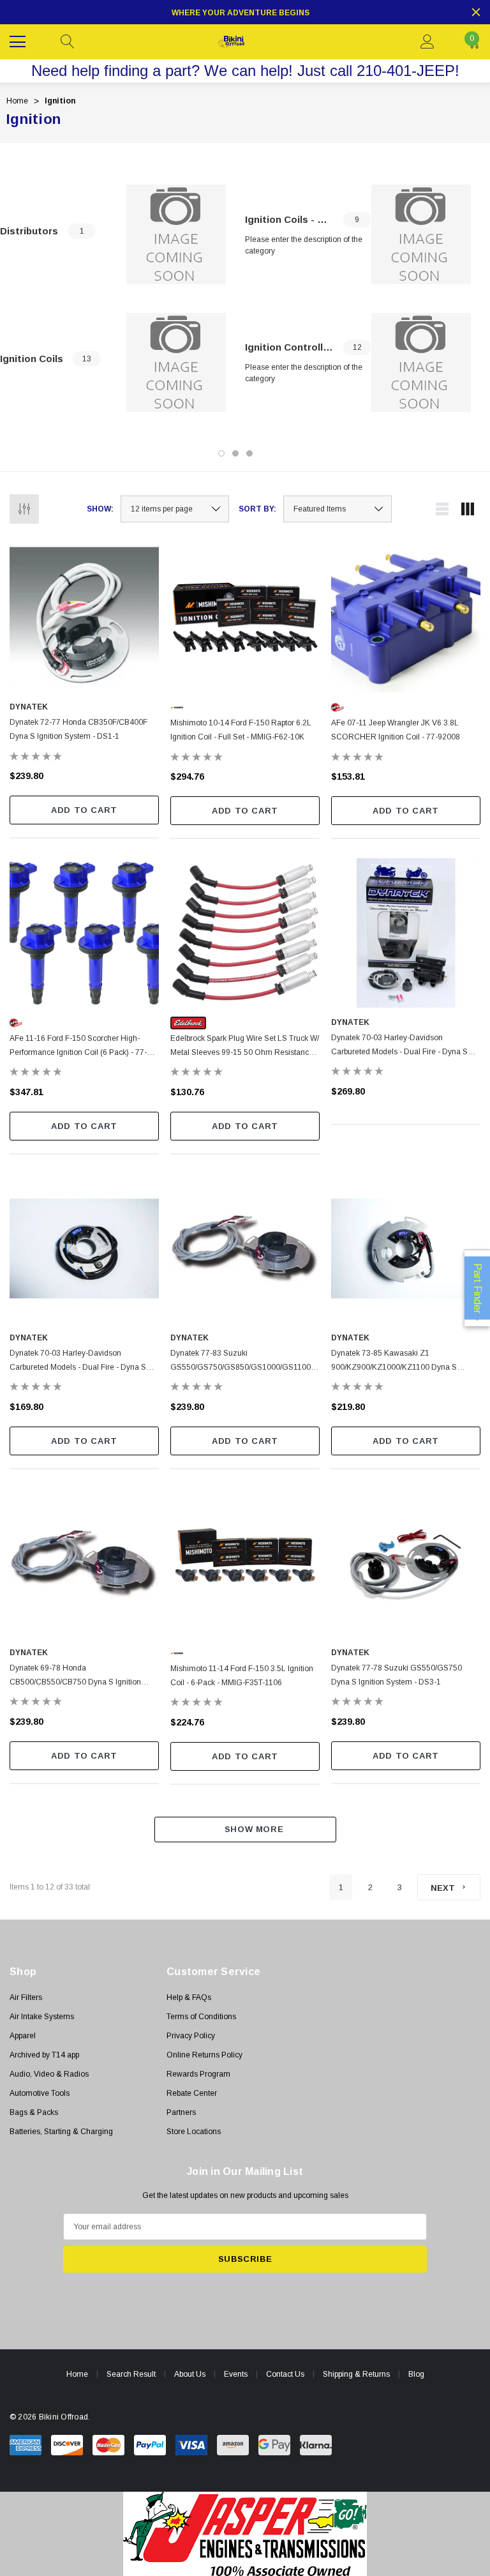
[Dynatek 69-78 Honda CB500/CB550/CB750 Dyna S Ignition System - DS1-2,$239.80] (84, 1563)
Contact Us (285, 2374)
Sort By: (257, 509)
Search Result (131, 2374)
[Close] (476, 12)
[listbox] (338, 509)
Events (236, 2374)
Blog (416, 2374)
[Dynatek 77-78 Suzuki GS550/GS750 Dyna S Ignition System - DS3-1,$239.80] (406, 1563)
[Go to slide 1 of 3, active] (221, 453)
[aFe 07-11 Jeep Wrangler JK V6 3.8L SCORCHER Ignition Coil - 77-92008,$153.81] (406, 617)
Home (77, 2374)
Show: (100, 509)
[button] (245, 2534)
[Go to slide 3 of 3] (249, 453)
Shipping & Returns (356, 2374)
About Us (190, 2374)
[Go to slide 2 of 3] (235, 453)
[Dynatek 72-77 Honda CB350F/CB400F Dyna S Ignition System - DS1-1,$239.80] (84, 617)
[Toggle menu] (19, 40)
